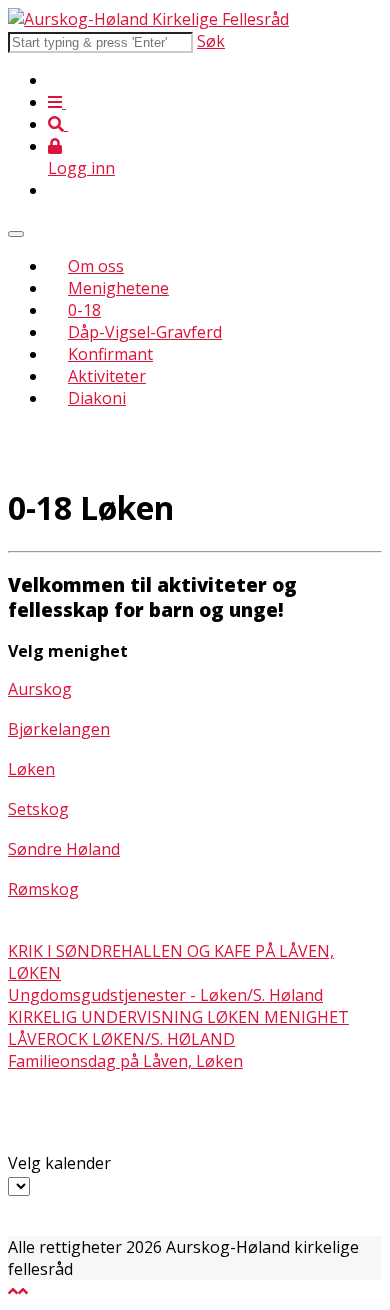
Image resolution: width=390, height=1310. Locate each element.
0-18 (84, 310)
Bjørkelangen (59, 729)
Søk (211, 41)
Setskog (38, 809)
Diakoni (97, 398)
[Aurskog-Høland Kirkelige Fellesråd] (148, 19)
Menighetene (118, 288)
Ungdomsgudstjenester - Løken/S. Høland (165, 995)
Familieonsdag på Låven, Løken (125, 1061)
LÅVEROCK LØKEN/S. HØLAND (121, 1039)
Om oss (96, 266)
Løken (31, 769)
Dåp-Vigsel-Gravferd (145, 332)
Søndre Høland (64, 849)
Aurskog (40, 689)
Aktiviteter (107, 376)
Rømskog (43, 889)
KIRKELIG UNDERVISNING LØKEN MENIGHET (178, 1017)
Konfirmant (110, 354)
